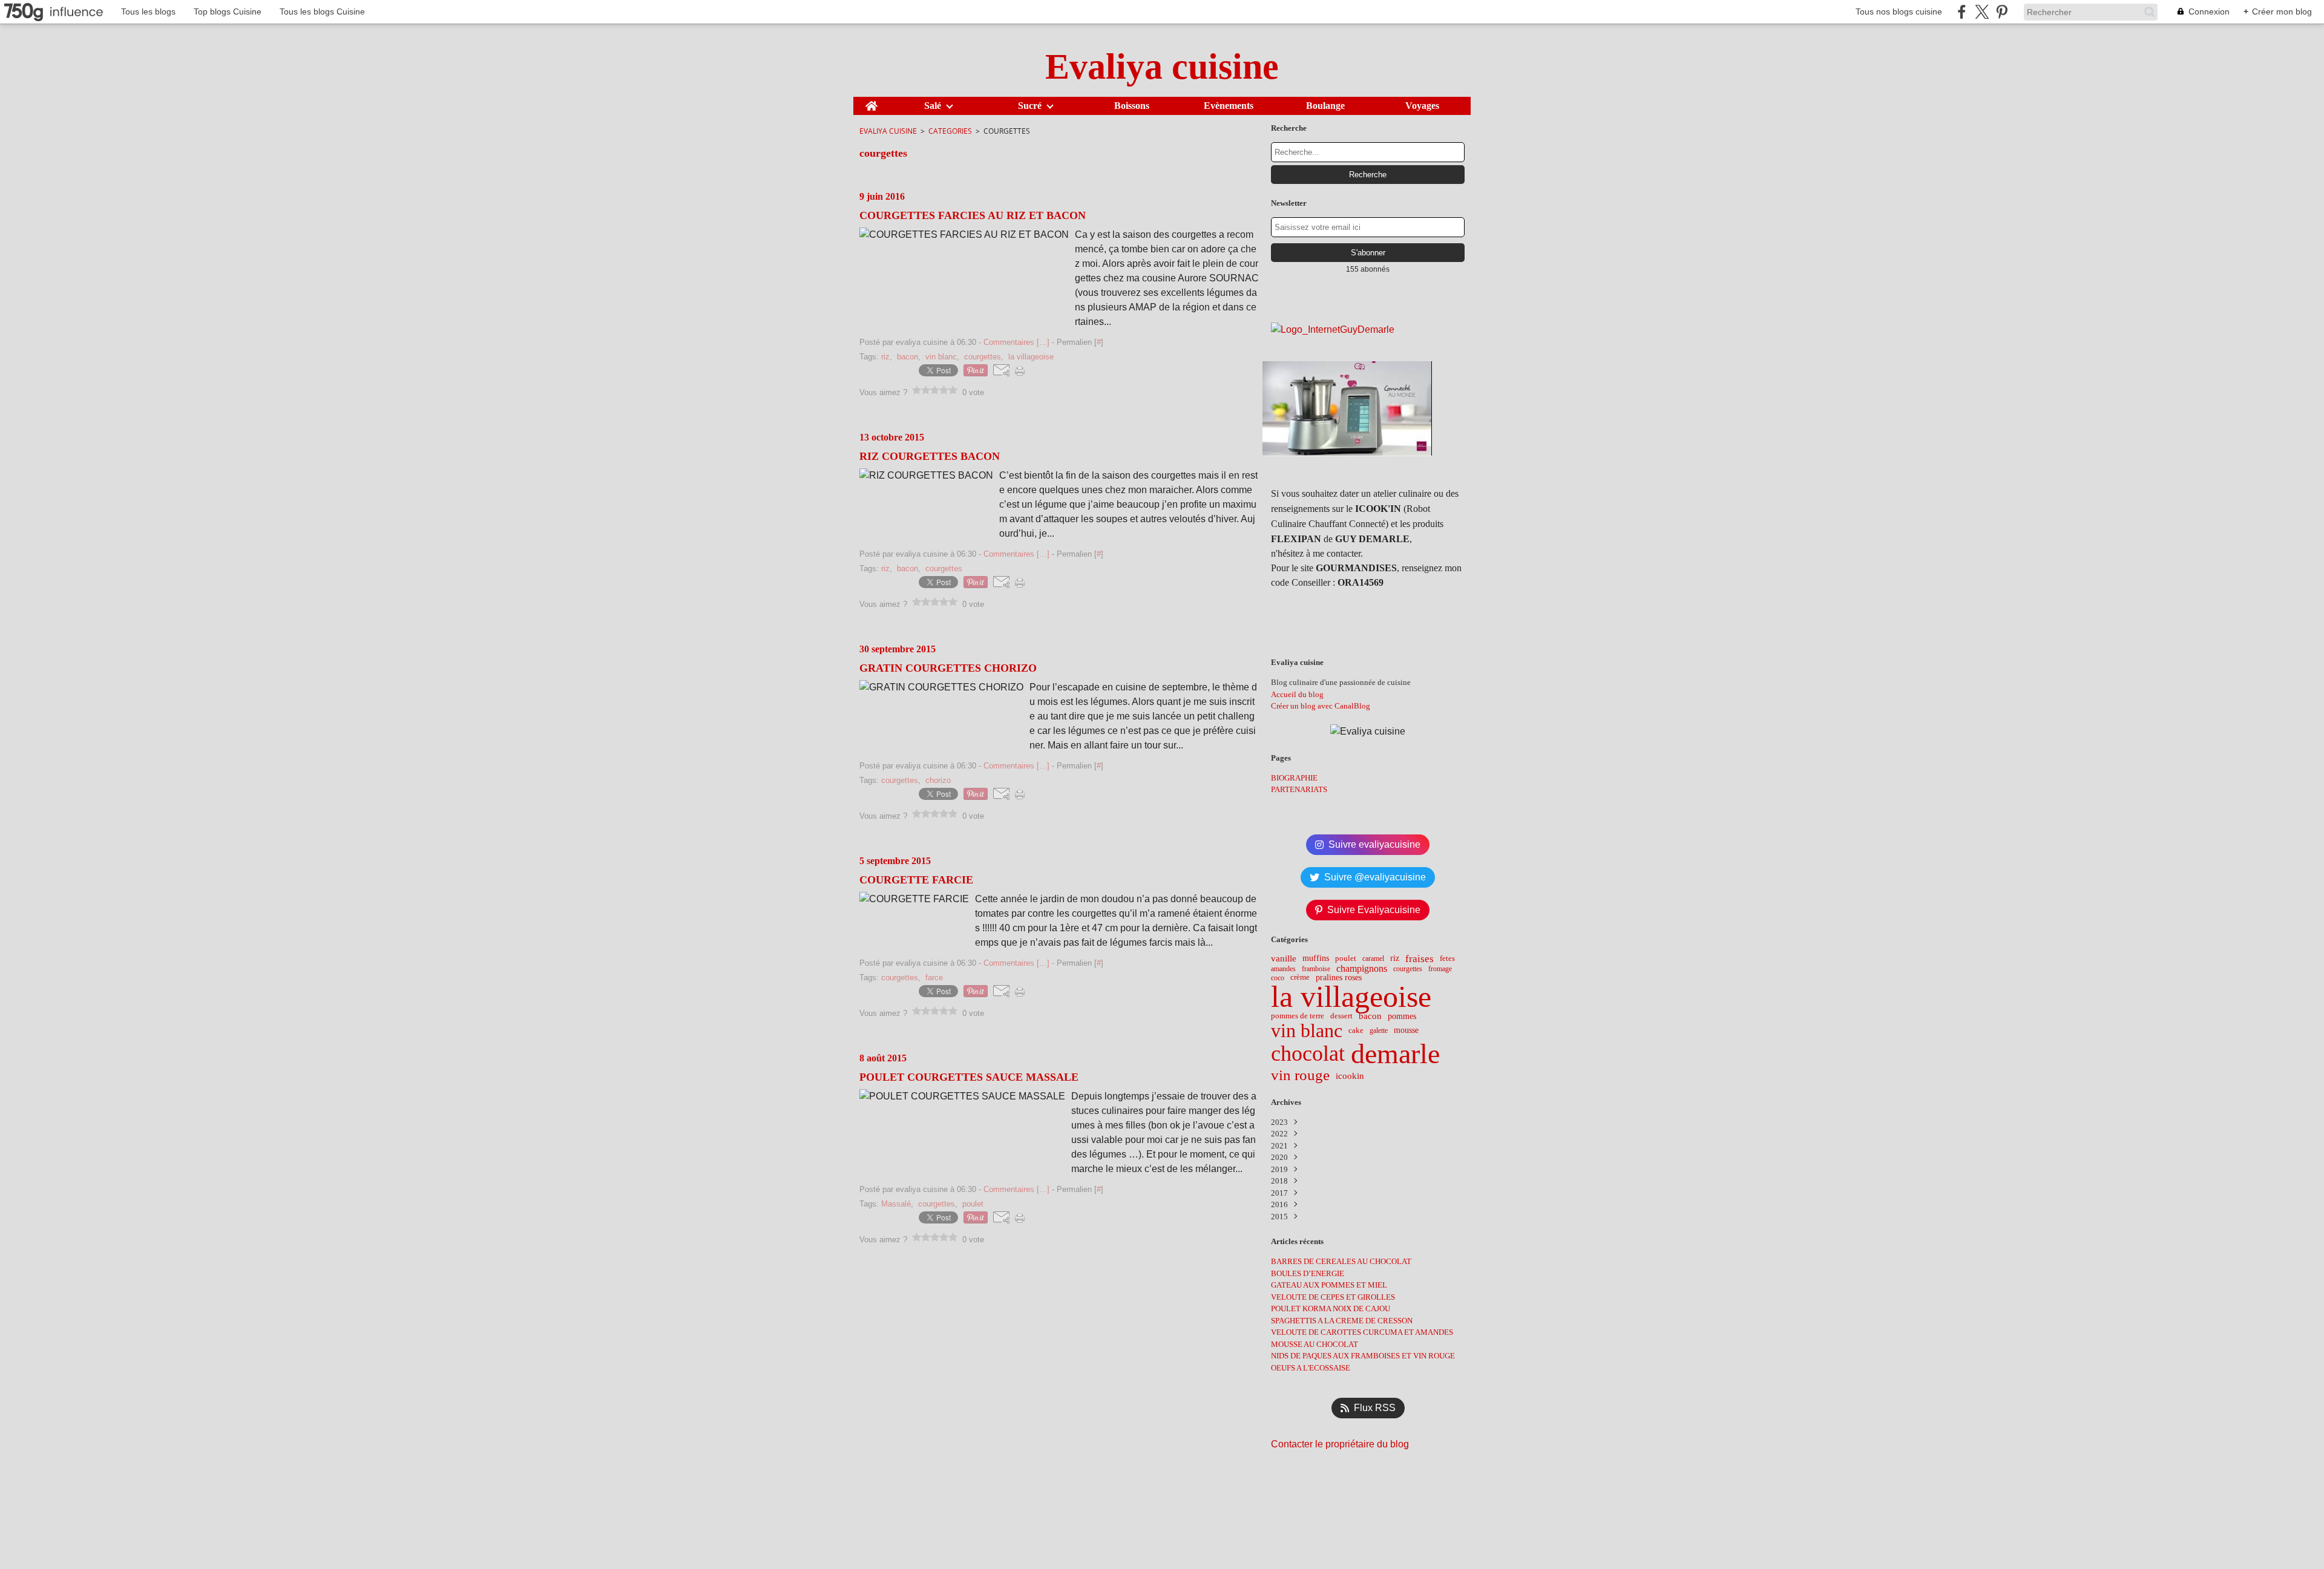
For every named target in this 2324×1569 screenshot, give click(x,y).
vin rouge (1300, 1076)
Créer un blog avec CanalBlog (1321, 706)
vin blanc (1307, 1030)
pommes (1402, 1017)
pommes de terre (1298, 1016)
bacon (1370, 1016)
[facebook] (1962, 12)
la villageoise (1351, 997)
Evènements (1229, 106)
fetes (1447, 959)
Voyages (1422, 106)
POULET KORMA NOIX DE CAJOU (1331, 1309)
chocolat (1308, 1054)
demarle (1395, 1054)
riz (1395, 958)
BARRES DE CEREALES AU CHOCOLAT (1341, 1261)
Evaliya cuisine (888, 131)
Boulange (1325, 106)
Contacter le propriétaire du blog (1340, 1444)
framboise (1316, 969)
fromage (1440, 969)
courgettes (1408, 969)
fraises (1420, 959)
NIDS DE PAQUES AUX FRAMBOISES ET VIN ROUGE (1363, 1356)
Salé (933, 106)
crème (1300, 978)
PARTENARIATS (1299, 789)
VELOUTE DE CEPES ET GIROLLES (1333, 1297)
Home (871, 102)
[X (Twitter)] (1982, 12)
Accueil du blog (1297, 694)
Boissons (1132, 106)
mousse (1406, 1030)
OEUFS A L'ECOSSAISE (1311, 1368)
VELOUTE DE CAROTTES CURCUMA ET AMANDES (1362, 1332)
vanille (1284, 958)
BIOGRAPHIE (1294, 778)
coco (1278, 978)
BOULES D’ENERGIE (1308, 1273)
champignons (1362, 969)
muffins (1316, 958)
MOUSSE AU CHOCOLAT (1315, 1344)
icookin (1350, 1076)
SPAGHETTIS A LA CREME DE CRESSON (1342, 1321)
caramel (1373, 958)
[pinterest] (2002, 12)
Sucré (1030, 106)
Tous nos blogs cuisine (1899, 11)
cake (1356, 1031)
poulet (1346, 959)
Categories (950, 131)
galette (1379, 1030)
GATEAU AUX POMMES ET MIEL (1329, 1285)
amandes (1283, 969)
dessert (1341, 1016)
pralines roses (1339, 978)
